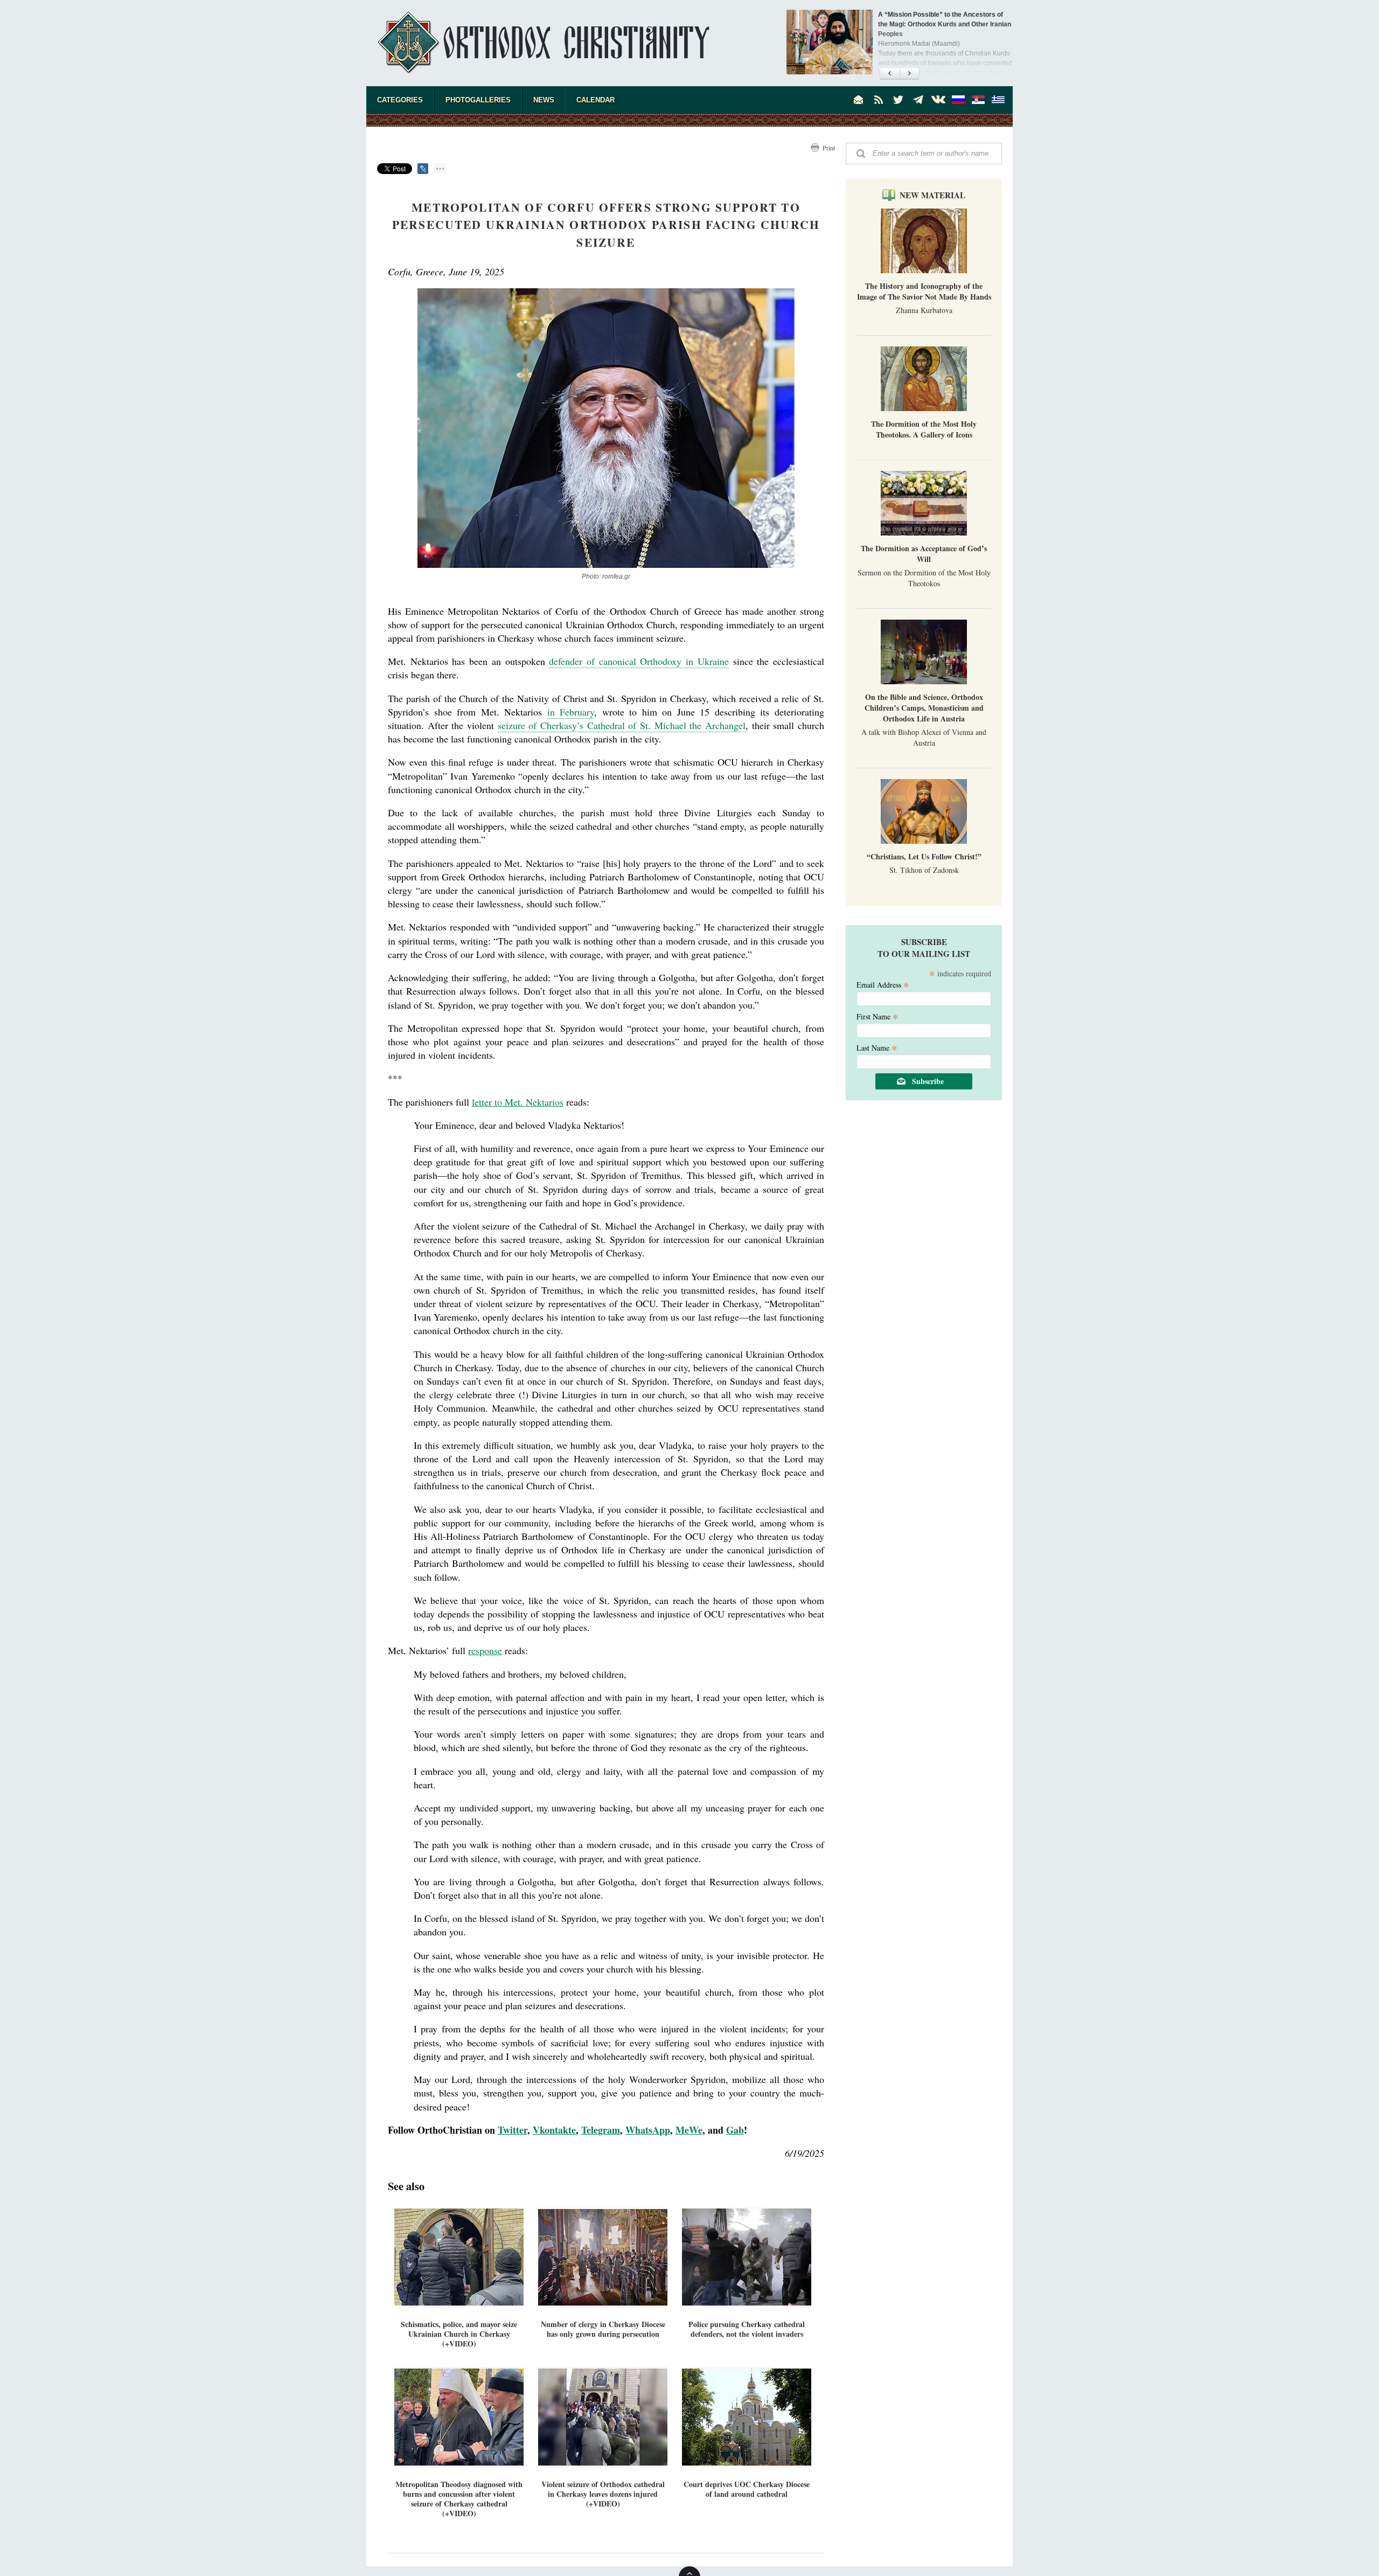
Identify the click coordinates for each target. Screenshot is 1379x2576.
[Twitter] (899, 100)
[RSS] (879, 100)
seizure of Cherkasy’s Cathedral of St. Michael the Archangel (622, 725)
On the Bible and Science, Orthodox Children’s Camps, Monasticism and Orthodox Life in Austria (924, 708)
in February (571, 712)
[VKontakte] (938, 100)
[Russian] (958, 100)
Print (829, 148)
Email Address (883, 984)
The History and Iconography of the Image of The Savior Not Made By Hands (924, 291)
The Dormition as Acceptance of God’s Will (924, 554)
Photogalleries (478, 100)
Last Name (877, 1047)
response (485, 1650)
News (544, 100)
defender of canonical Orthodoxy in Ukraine (639, 661)
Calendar (596, 100)
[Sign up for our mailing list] (859, 100)
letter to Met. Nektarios (518, 1102)
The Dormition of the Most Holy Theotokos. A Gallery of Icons (924, 429)
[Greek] (998, 100)
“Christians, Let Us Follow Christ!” (924, 856)
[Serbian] (978, 100)
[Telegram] (918, 100)
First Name (877, 1016)
